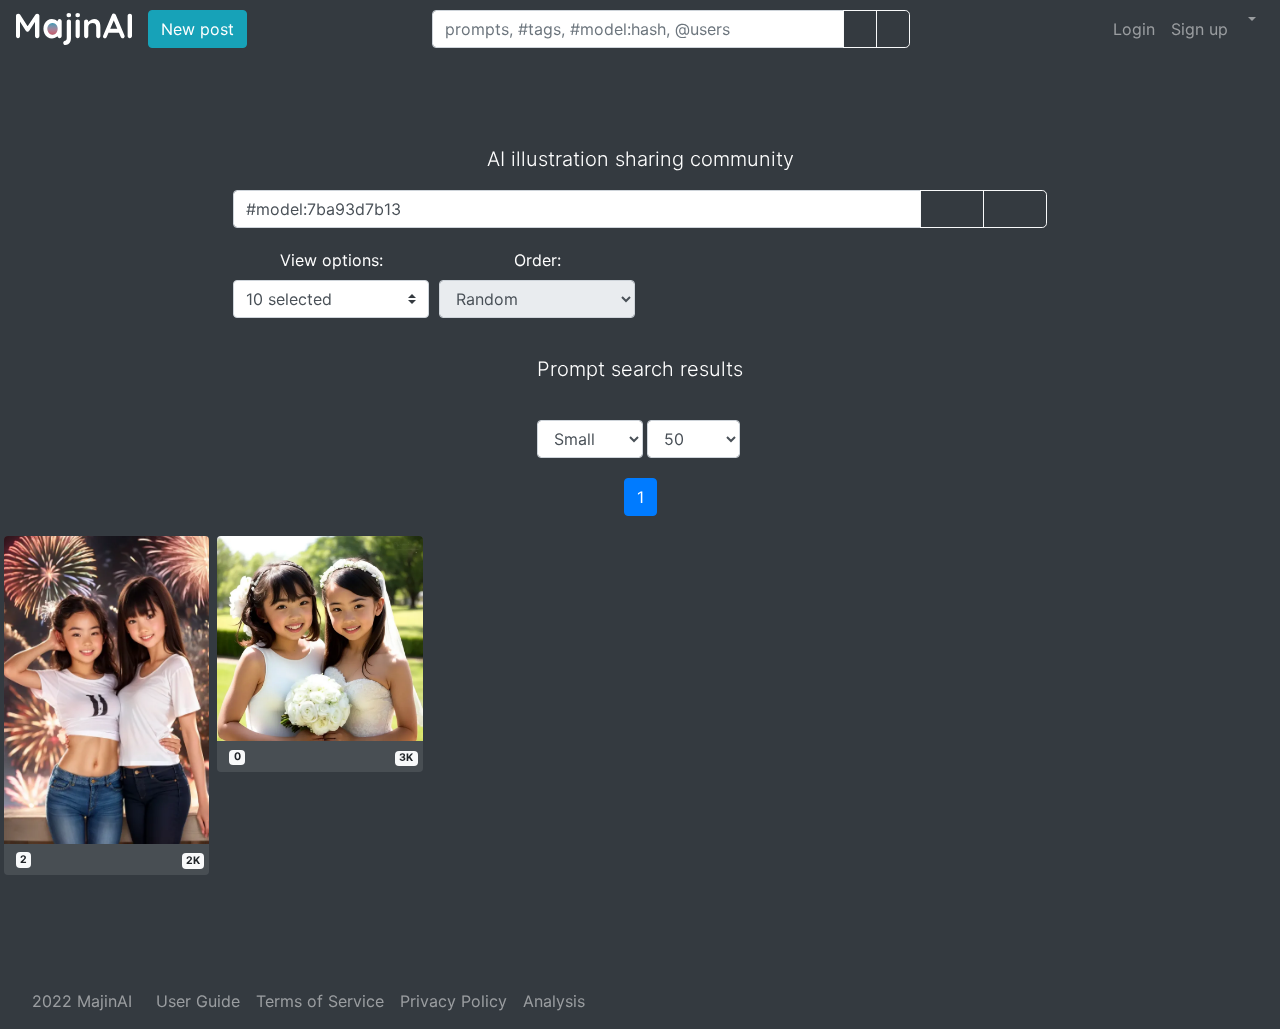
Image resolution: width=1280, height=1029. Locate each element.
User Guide (198, 1001)
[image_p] (893, 29)
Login (1134, 29)
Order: (537, 260)
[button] (1250, 19)
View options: (331, 260)
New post (204, 28)
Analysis (554, 1001)
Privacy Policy (453, 1001)
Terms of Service (320, 1001)
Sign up (1199, 29)
